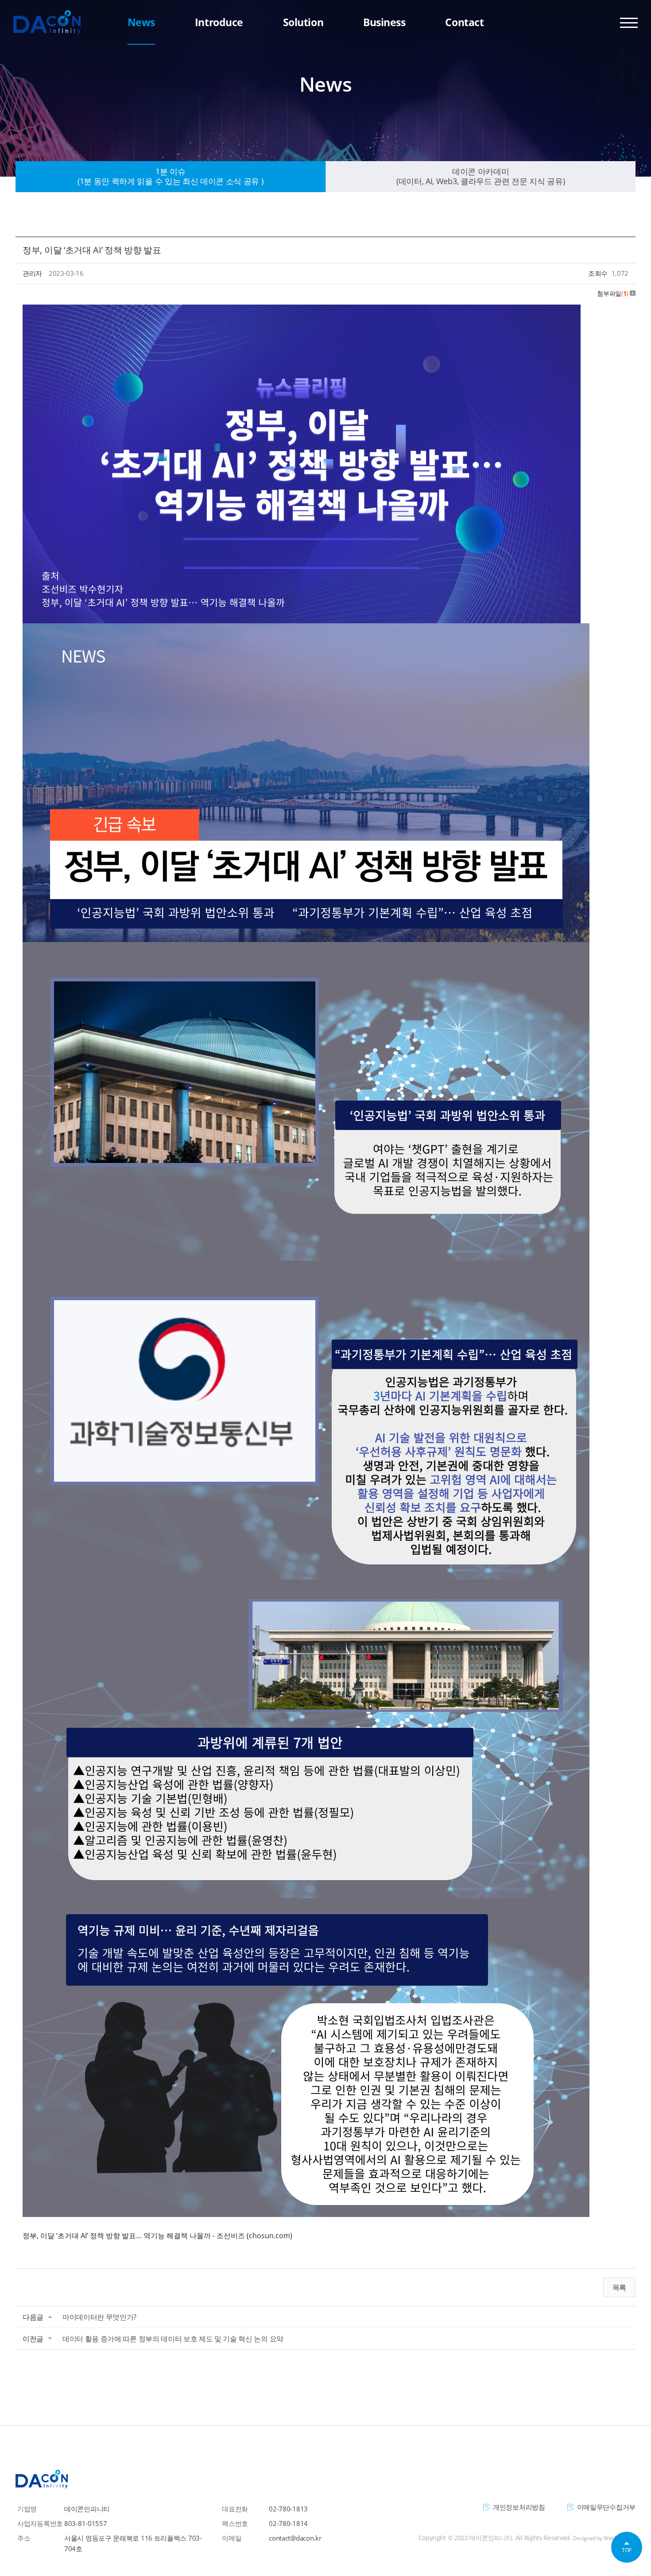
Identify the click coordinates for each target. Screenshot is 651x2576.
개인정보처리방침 (519, 2507)
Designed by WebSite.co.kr (604, 2538)
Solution (303, 22)
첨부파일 (612, 293)
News (141, 22)
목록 (619, 2287)
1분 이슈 (170, 176)
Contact (464, 22)
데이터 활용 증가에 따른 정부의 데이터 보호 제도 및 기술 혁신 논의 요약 (173, 2339)
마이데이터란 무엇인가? (99, 2317)
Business (384, 22)
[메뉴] (629, 22)
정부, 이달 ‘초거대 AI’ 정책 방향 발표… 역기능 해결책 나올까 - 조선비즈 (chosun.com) (157, 2236)
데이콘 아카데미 (480, 176)
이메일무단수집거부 (606, 2507)
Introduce (219, 22)
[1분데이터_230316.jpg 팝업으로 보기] (302, 311)
